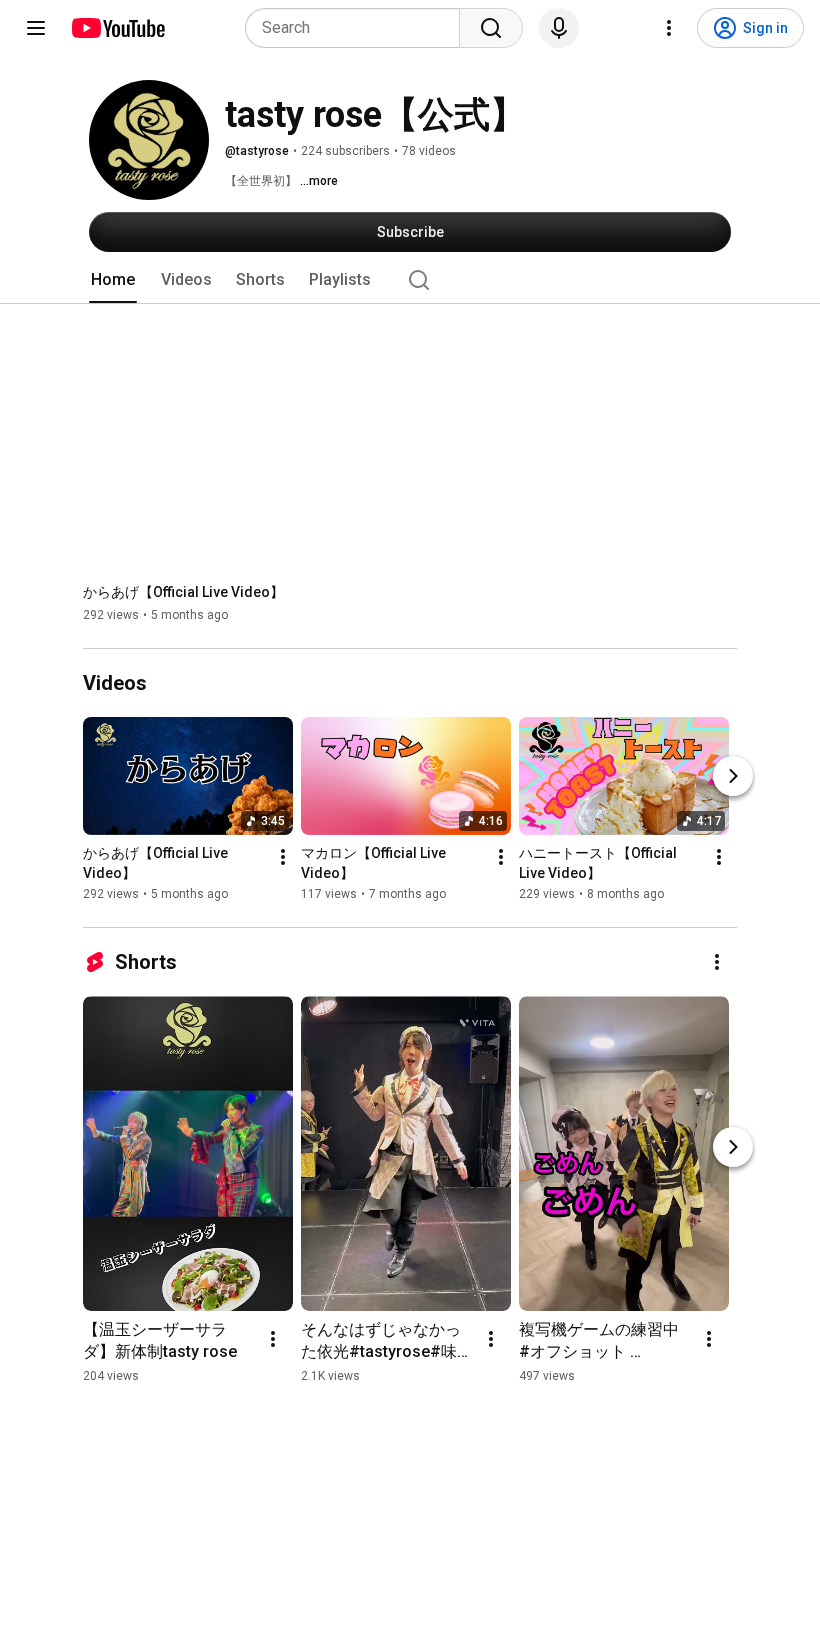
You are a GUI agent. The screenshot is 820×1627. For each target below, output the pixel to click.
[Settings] (669, 28)
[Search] (491, 28)
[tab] (113, 280)
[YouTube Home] (117, 28)
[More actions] (283, 857)
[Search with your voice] (559, 28)
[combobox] (358, 28)
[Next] (733, 776)
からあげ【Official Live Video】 (183, 592)
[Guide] (36, 28)
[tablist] (410, 280)
